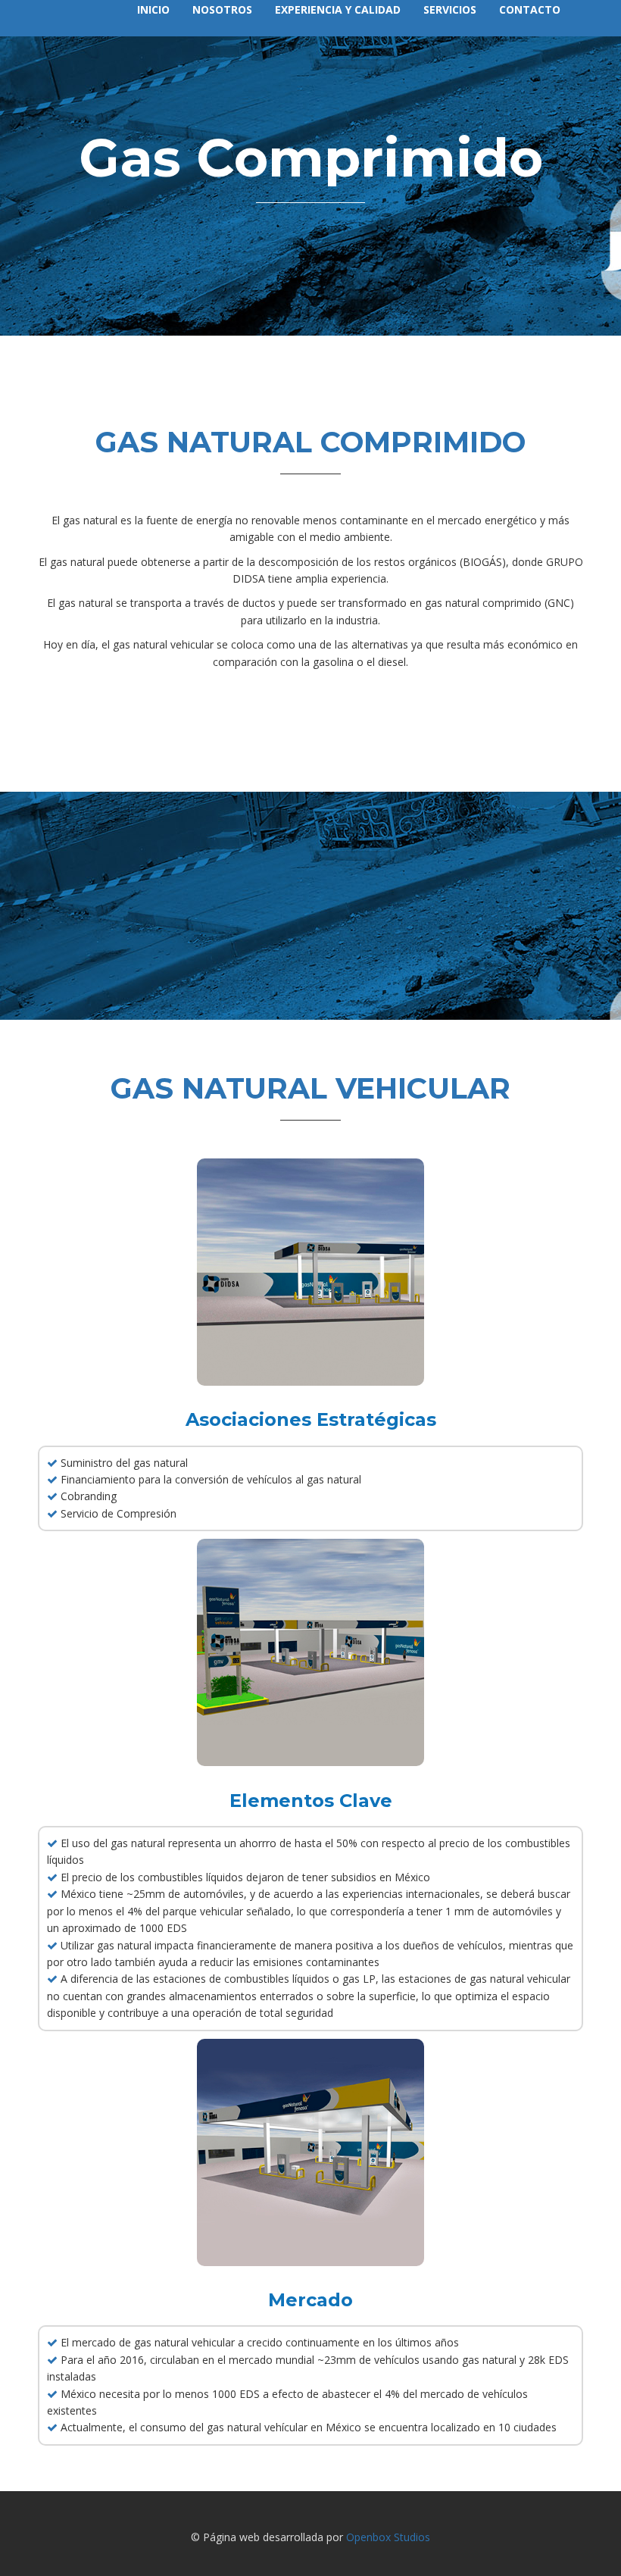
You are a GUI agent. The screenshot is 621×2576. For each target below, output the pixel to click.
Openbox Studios (388, 2537)
